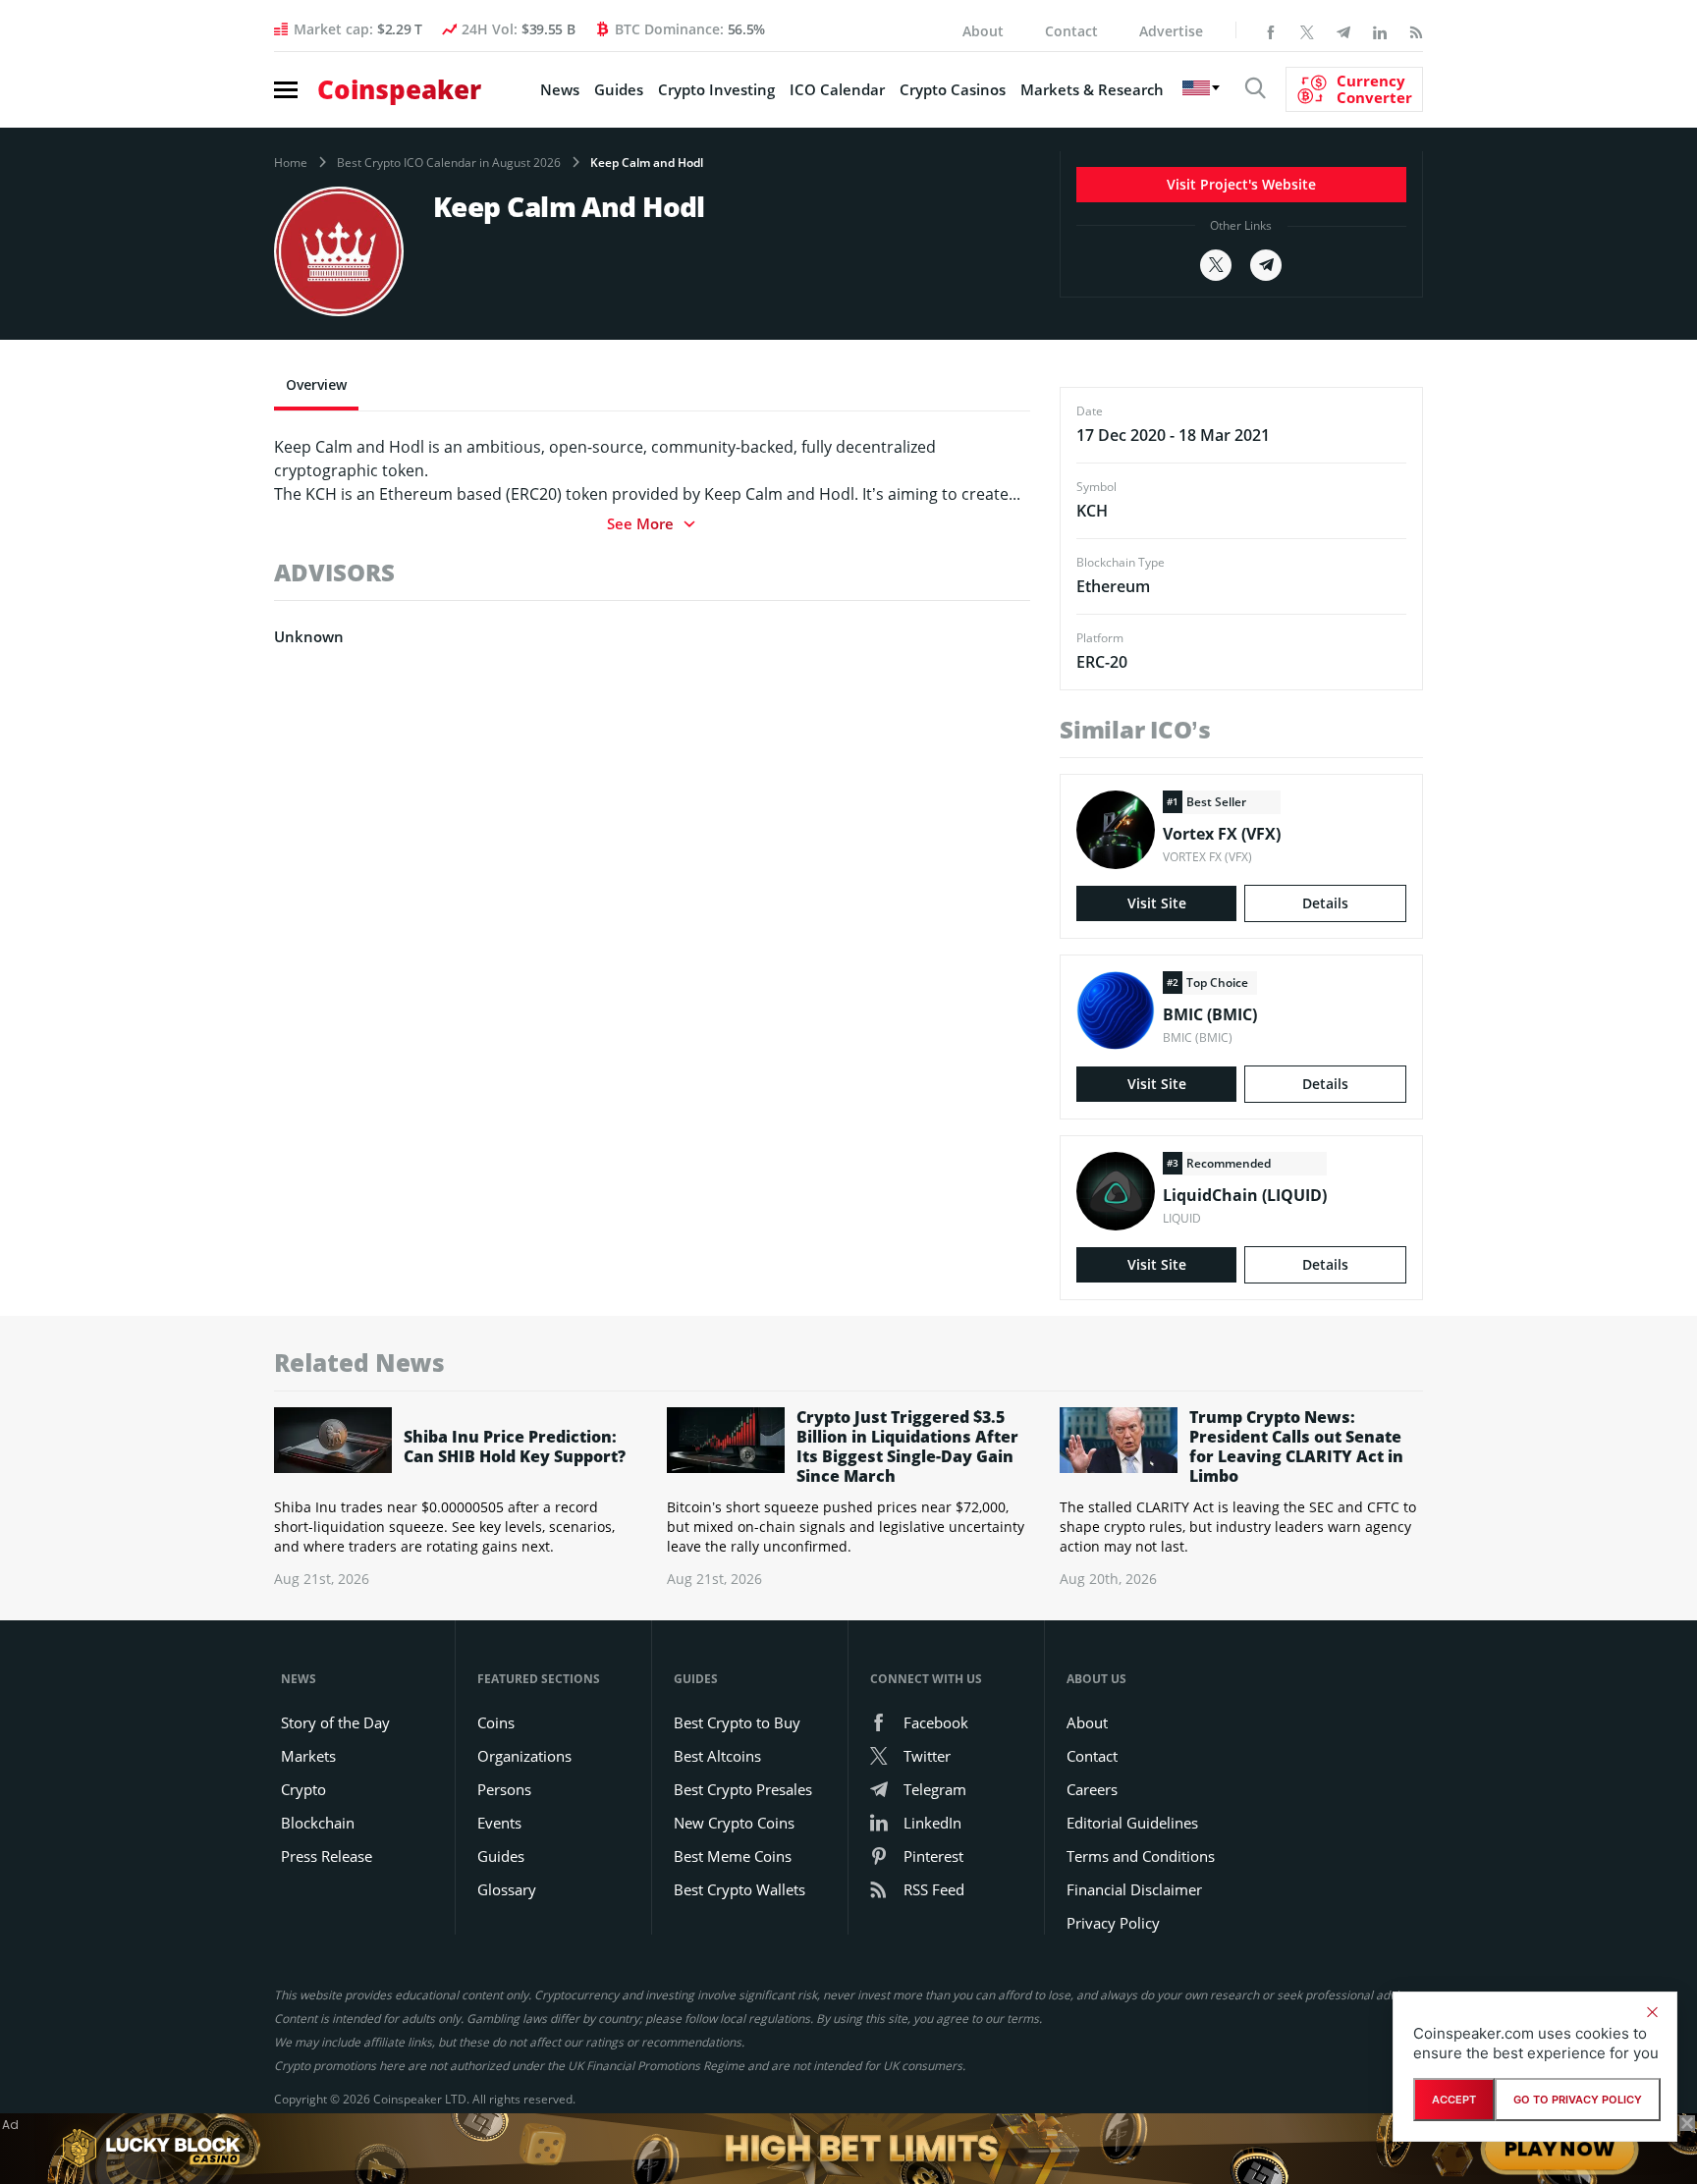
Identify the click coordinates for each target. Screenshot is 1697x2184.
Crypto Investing (716, 89)
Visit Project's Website (1241, 184)
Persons (504, 1789)
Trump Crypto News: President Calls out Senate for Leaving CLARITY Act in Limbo (1296, 1447)
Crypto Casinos (953, 89)
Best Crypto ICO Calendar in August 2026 (449, 163)
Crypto (303, 1789)
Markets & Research (1092, 89)
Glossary (507, 1889)
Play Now (1560, 2148)
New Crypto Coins (734, 1823)
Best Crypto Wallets (739, 1889)
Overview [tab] (316, 384)
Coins (496, 1722)
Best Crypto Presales (743, 1789)
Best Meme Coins (733, 1856)
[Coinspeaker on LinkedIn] (1380, 30)
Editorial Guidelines (1132, 1823)
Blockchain (318, 1823)
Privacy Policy (1113, 1923)
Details (1325, 903)
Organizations (524, 1756)
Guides (619, 89)
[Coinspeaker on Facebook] (1271, 30)
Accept (1454, 2100)
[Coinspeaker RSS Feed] (1416, 30)
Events (499, 1823)
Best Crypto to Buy (737, 1722)
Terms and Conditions (1141, 1856)
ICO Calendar (837, 89)
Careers (1092, 1789)
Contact (1071, 31)
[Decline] (1652, 2012)
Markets (308, 1756)
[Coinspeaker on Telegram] (1343, 30)
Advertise (1171, 31)
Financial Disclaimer (1134, 1889)
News (560, 89)
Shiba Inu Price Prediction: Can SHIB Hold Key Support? (515, 1447)
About (983, 31)
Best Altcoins (717, 1756)
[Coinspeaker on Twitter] (1307, 30)
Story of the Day (335, 1722)
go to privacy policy (1578, 2100)
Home (291, 163)
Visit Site (1157, 903)
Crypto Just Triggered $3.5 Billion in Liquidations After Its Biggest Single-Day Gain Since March (907, 1447)
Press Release (327, 1856)
